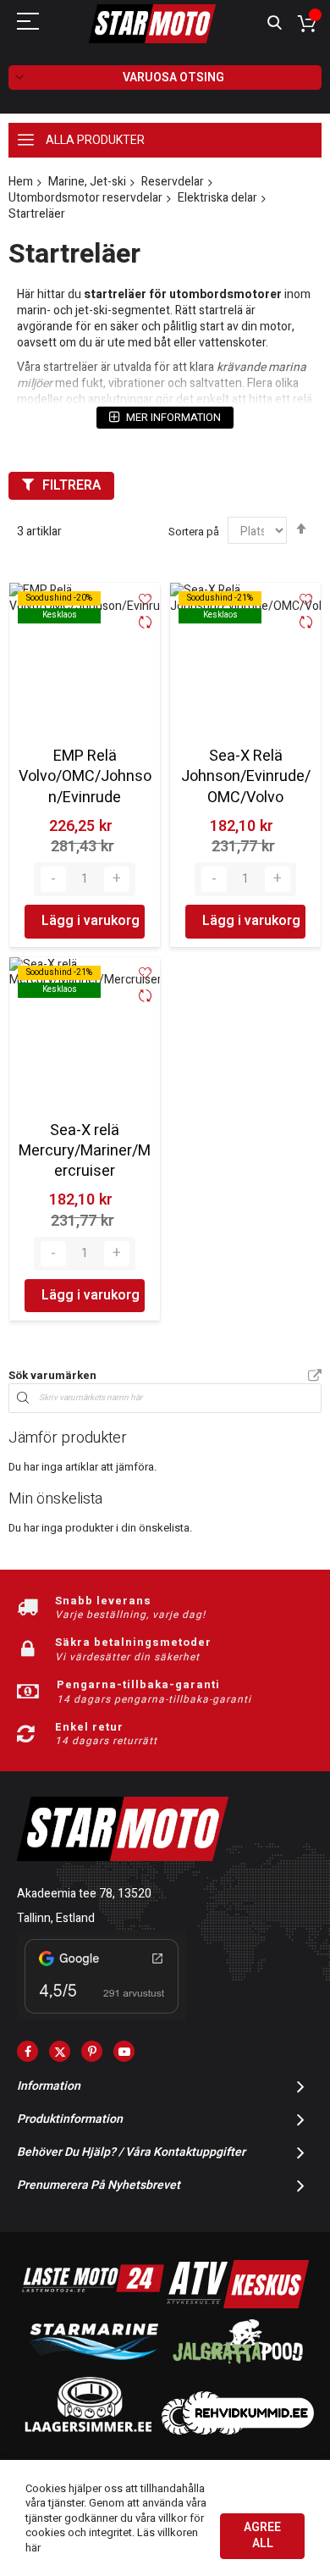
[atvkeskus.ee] (238, 2305)
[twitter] (60, 2051)
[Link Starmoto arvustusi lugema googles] (102, 2016)
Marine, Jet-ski (87, 182)
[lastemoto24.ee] (93, 2305)
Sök (275, 23)
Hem (21, 182)
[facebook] (27, 2051)
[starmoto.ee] (152, 24)
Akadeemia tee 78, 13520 (84, 1894)
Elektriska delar (217, 198)
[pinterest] (92, 2051)
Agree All (262, 2535)
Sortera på (194, 532)
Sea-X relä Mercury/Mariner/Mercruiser (85, 1151)
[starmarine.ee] (93, 2367)
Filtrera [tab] (71, 485)
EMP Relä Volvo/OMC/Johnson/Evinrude (85, 777)
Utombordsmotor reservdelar (85, 198)
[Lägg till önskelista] (145, 599)
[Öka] (117, 879)
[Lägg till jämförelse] (145, 624)
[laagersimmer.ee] (88, 2431)
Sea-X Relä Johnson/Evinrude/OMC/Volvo (246, 777)
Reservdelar (173, 182)
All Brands (315, 1377)
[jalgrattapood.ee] (238, 2367)
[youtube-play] (124, 2051)
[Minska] (53, 879)
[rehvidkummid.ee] (238, 2431)
